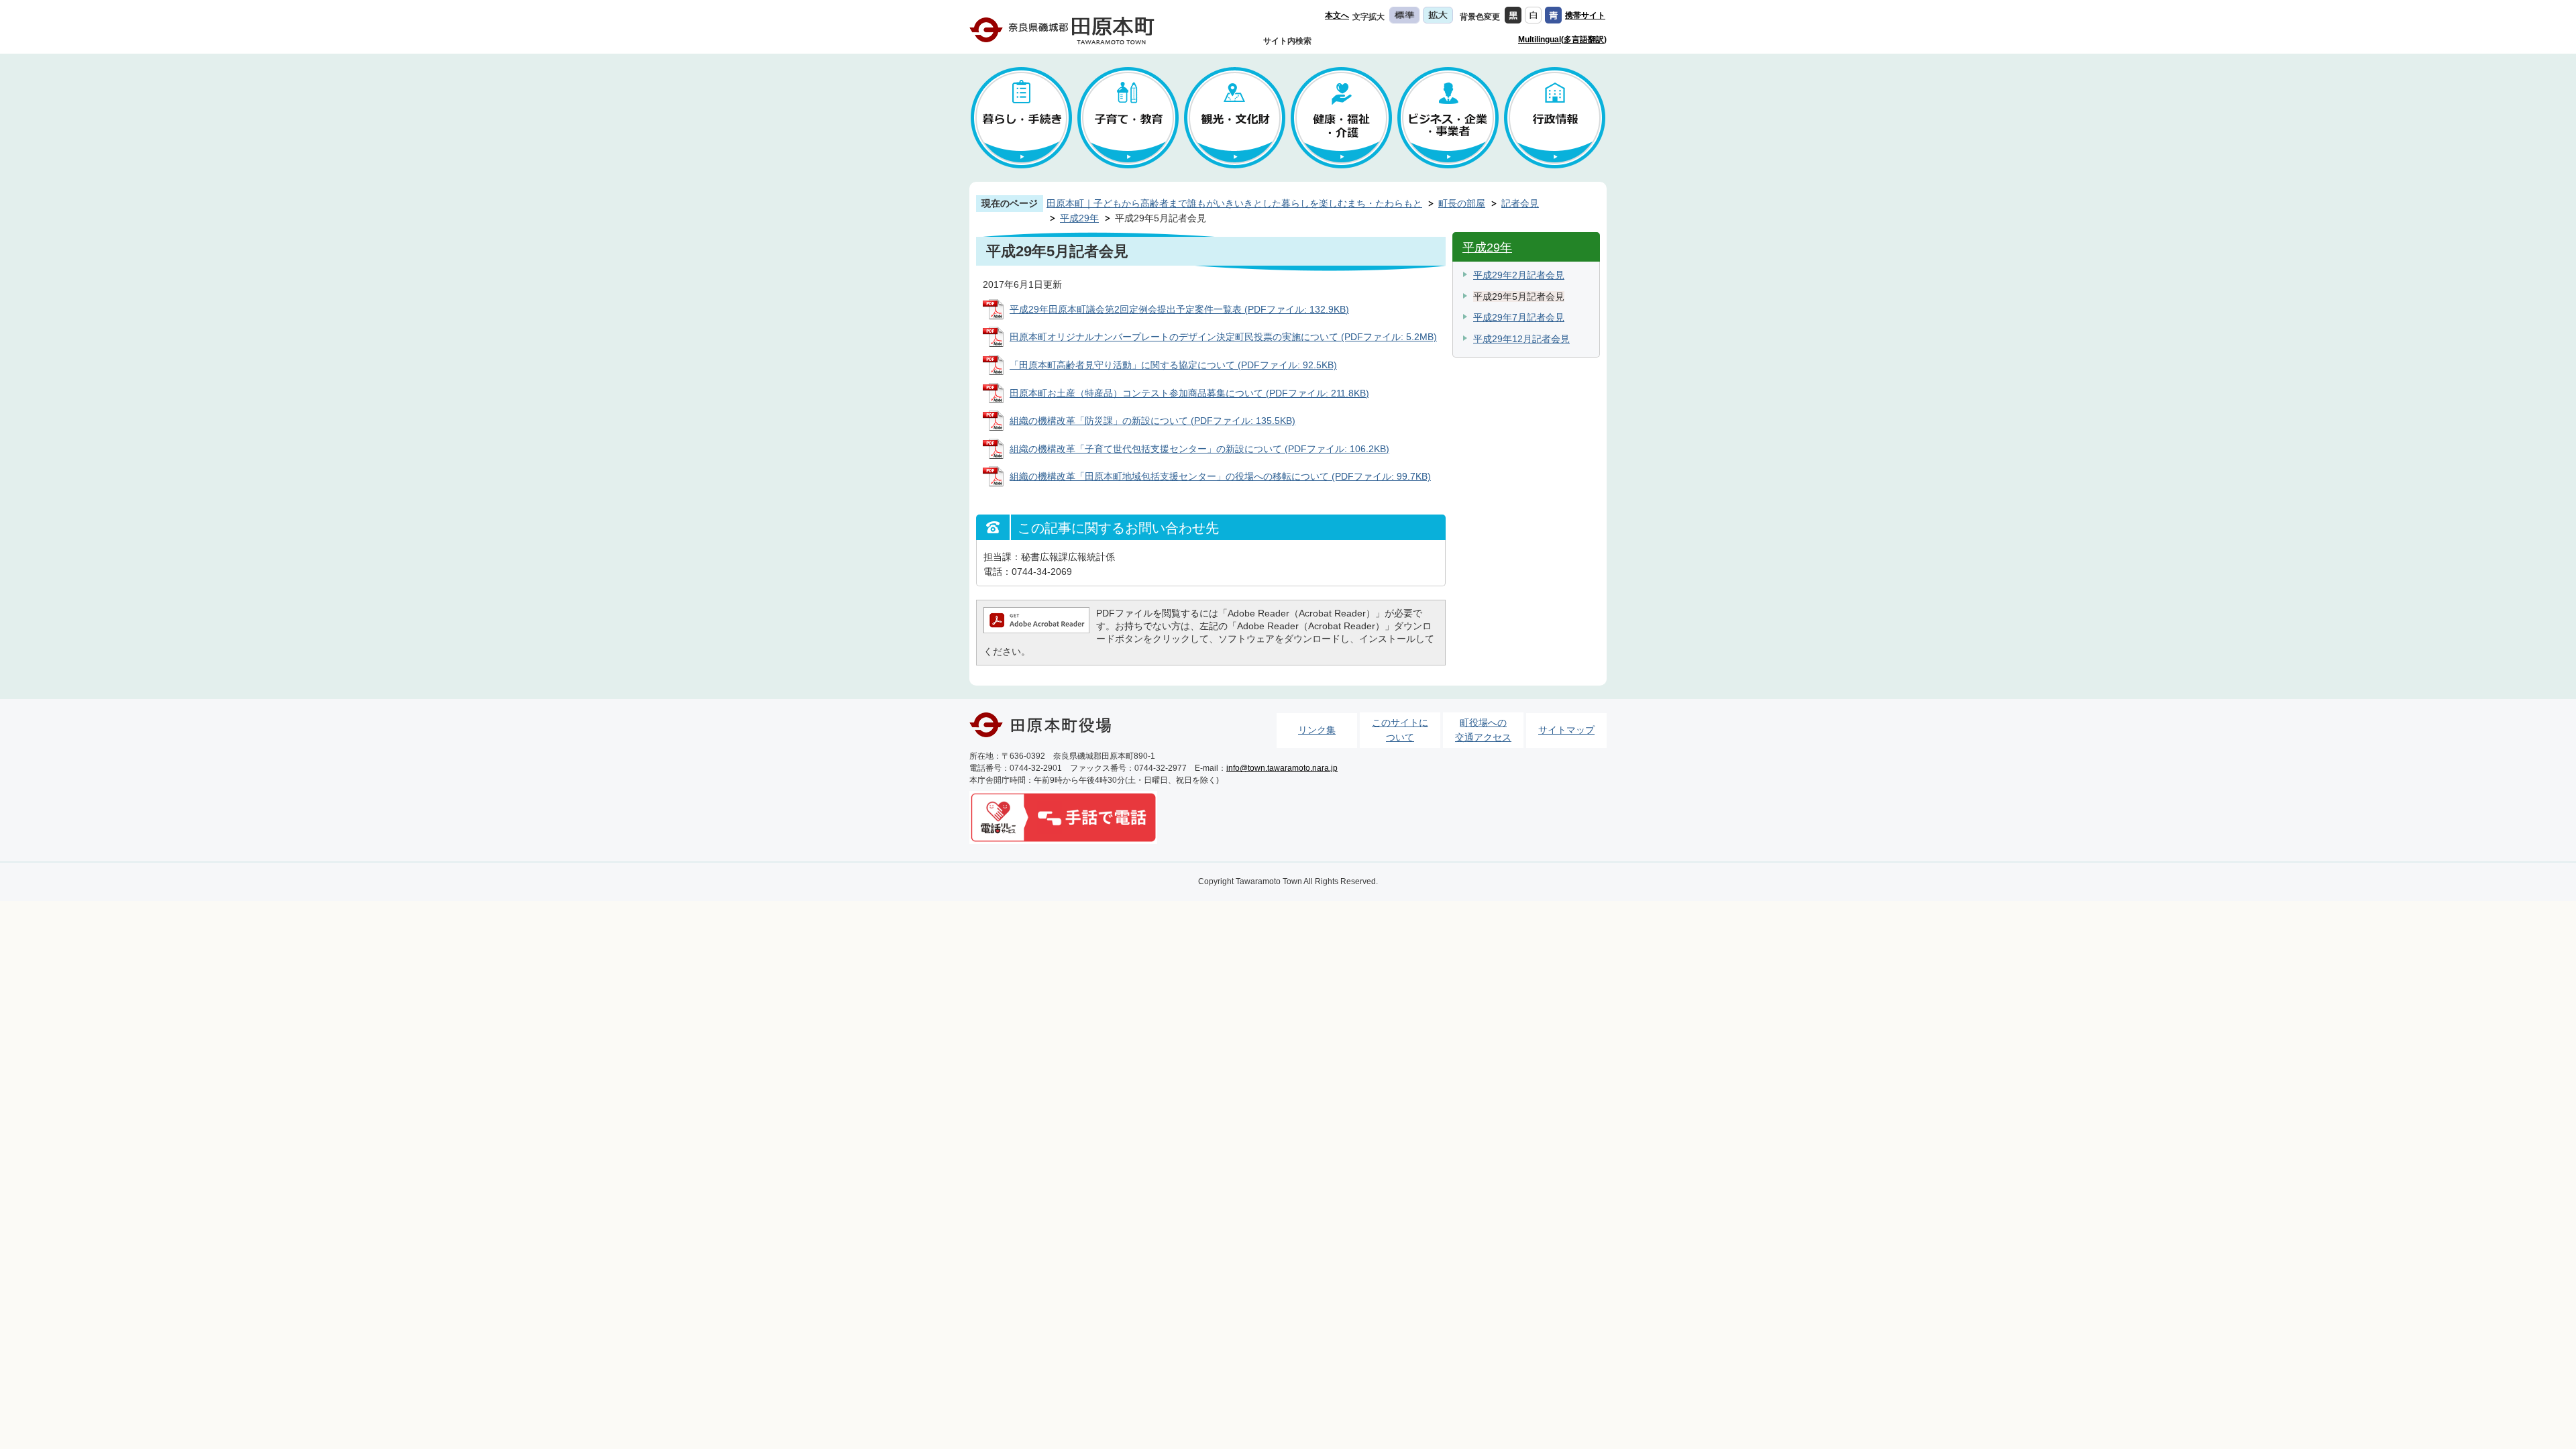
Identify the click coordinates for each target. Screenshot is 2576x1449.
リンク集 (1317, 730)
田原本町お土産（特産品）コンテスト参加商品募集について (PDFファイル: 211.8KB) (1189, 393)
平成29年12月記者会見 (1521, 339)
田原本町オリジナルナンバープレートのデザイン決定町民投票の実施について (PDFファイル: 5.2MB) (1223, 337)
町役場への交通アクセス (1483, 730)
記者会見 (1520, 203)
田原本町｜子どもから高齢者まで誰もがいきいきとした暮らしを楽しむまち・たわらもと (1234, 203)
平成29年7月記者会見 (1519, 317)
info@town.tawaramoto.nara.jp (1282, 768)
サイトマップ (1566, 730)
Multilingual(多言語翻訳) (1562, 40)
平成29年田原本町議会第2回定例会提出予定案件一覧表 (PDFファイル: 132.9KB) (1179, 309)
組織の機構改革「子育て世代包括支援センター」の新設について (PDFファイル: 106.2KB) (1199, 449)
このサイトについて (1400, 730)
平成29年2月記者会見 (1519, 275)
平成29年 (1079, 218)
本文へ (1337, 15)
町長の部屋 (1462, 203)
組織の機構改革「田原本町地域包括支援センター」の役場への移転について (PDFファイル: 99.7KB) (1220, 476)
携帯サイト (1585, 15)
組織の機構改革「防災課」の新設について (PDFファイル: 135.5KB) (1152, 421)
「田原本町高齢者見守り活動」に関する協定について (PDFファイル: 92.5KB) (1173, 365)
